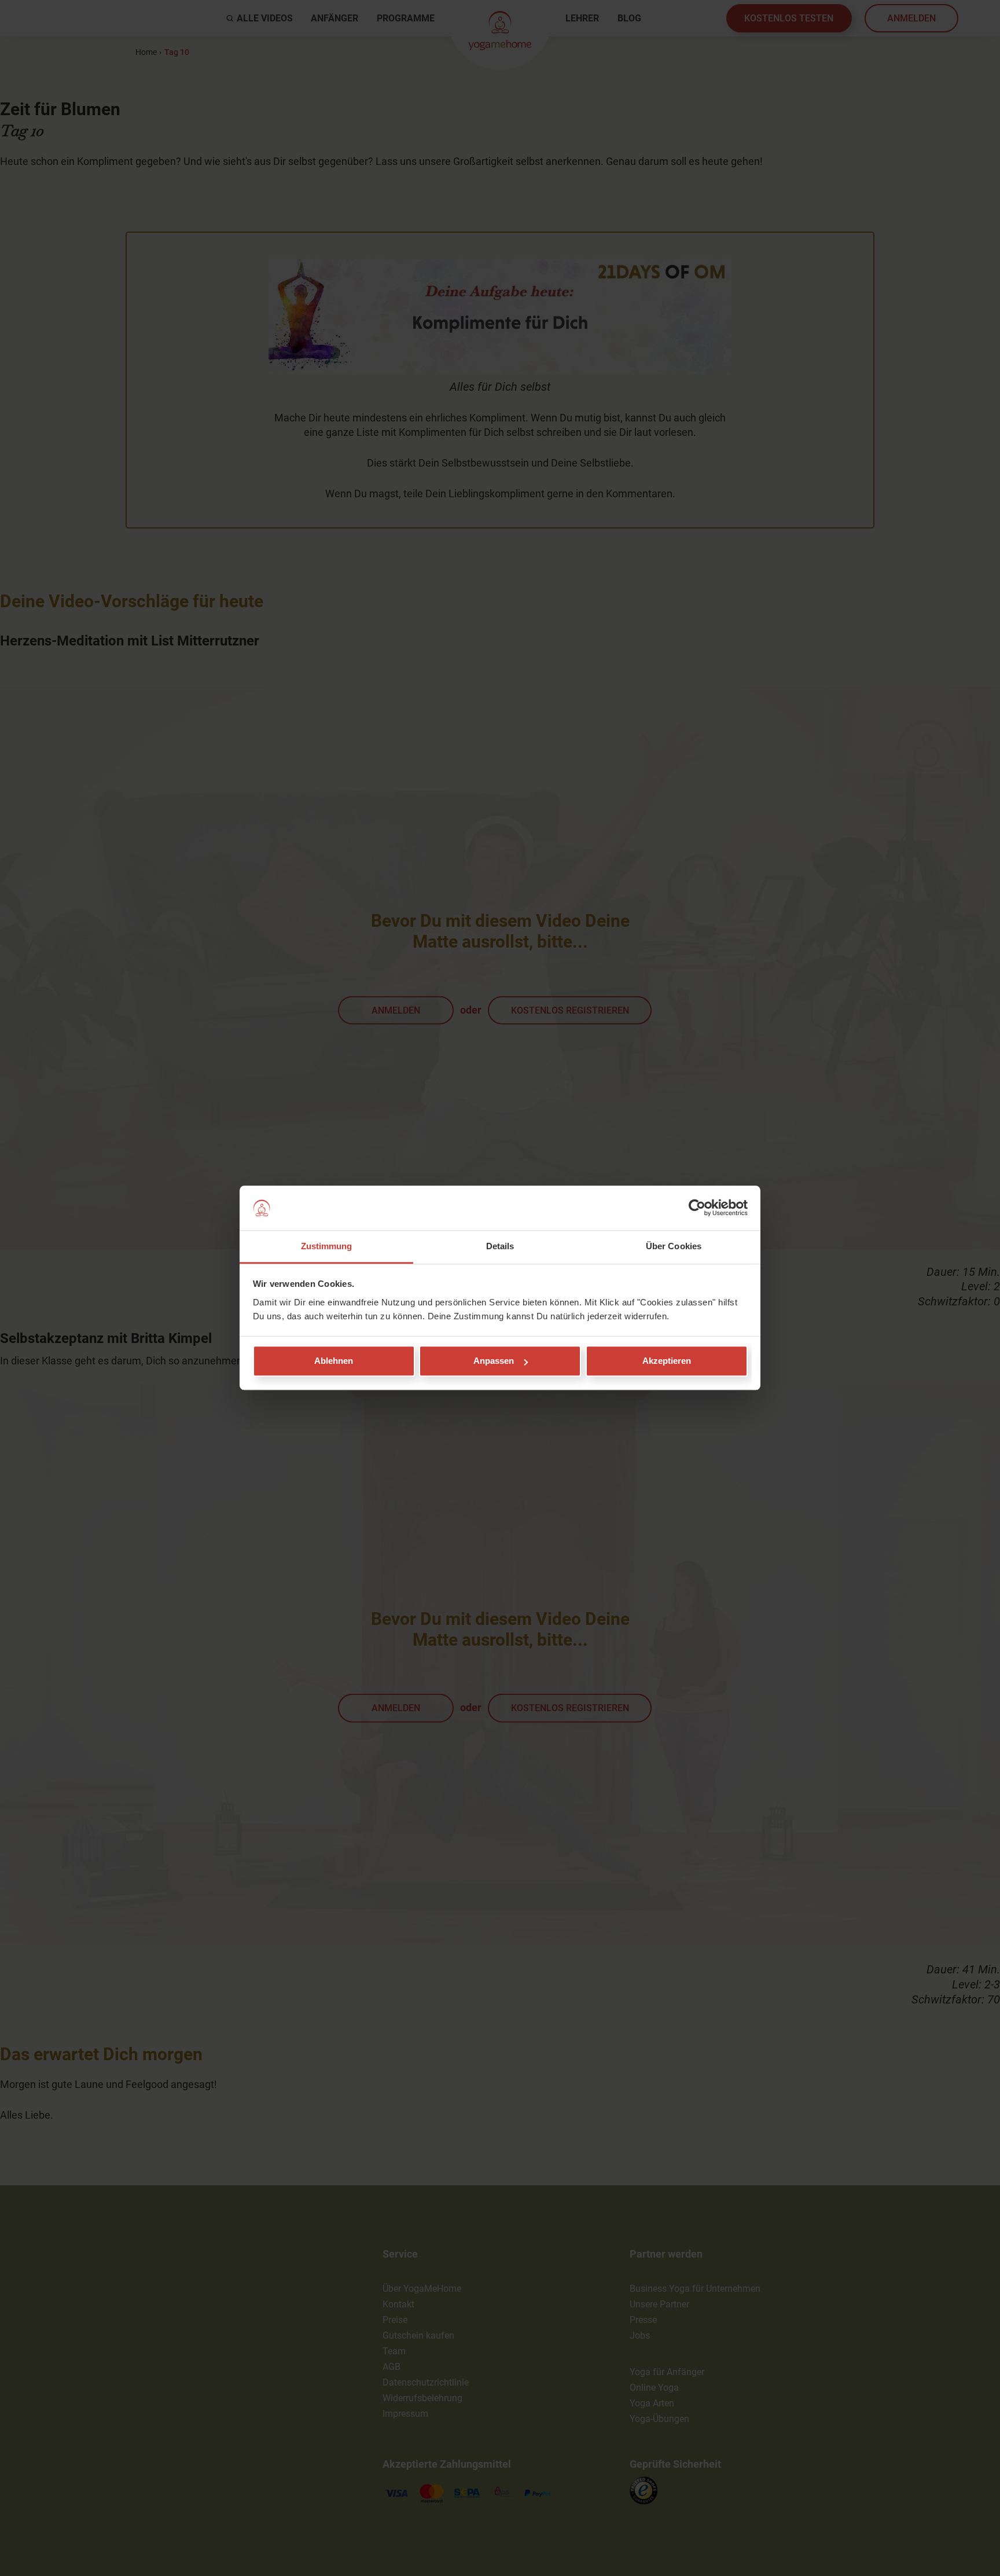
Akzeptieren (667, 1361)
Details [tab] (500, 1246)
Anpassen (494, 1361)
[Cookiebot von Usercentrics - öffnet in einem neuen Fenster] (697, 1208)
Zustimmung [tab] (327, 1246)
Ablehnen (334, 1361)
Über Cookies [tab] (674, 1246)
